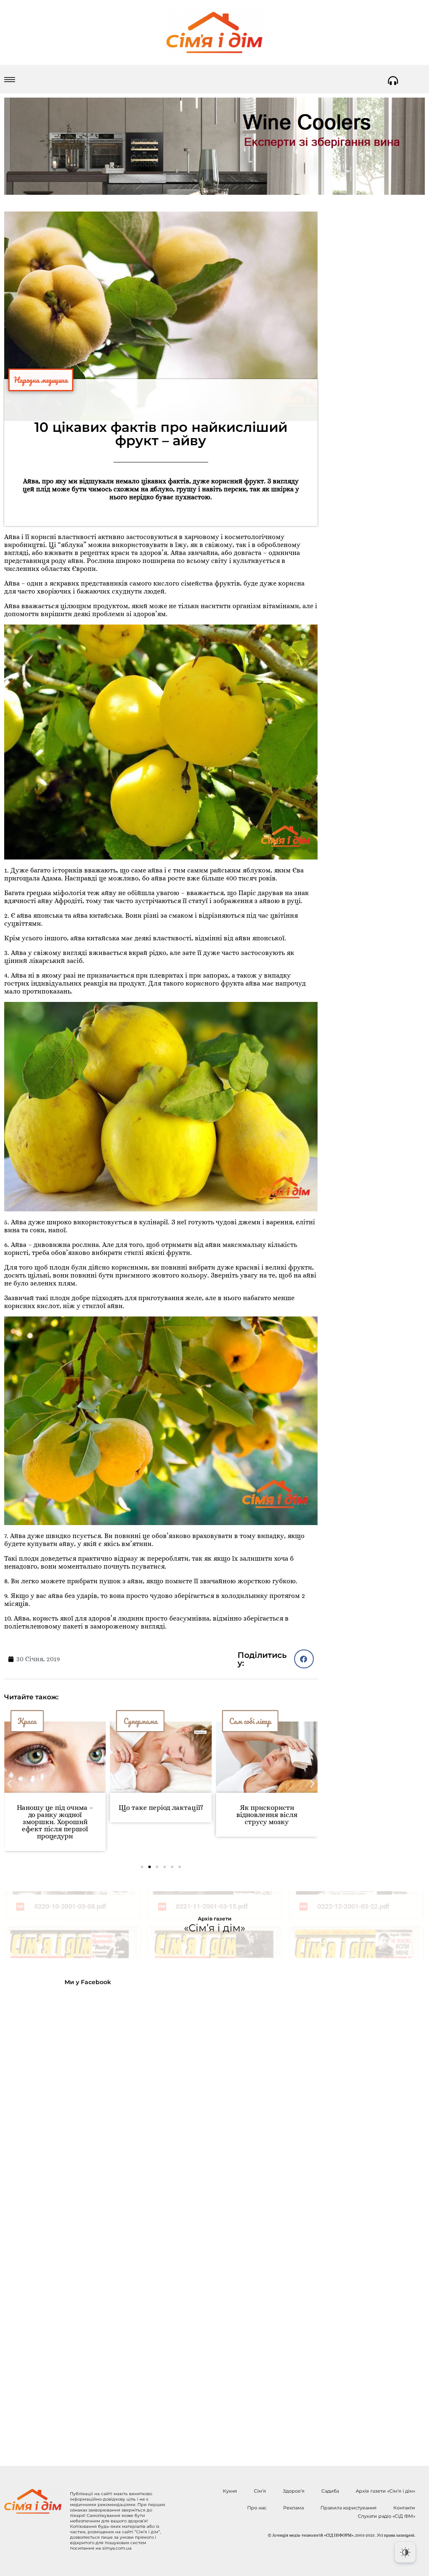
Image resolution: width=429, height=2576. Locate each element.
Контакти (404, 2508)
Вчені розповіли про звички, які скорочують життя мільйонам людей (267, 1815)
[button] (304, 1659)
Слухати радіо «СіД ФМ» (386, 2516)
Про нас (257, 2508)
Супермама (35, 1721)
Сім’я (260, 2491)
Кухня (230, 2491)
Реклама (293, 2508)
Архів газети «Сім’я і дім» (385, 2491)
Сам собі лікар (145, 1721)
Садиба (330, 2491)
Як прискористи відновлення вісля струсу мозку (161, 1815)
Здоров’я (294, 2491)
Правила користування (349, 2508)
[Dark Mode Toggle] (405, 2552)
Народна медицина (41, 380)
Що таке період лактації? (55, 1808)
